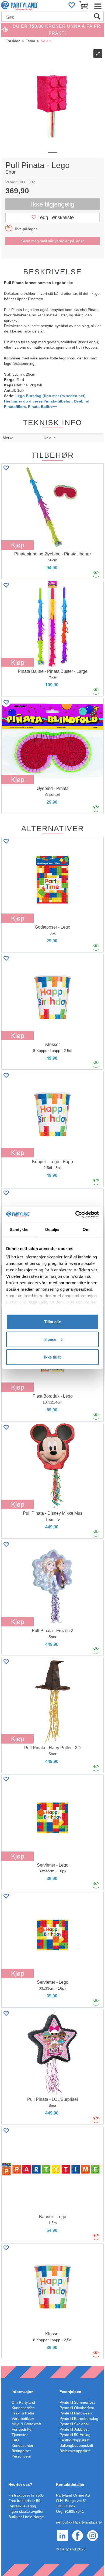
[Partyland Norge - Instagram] (93, 2535)
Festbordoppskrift (74, 2440)
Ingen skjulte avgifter (26, 2511)
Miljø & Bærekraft (26, 2424)
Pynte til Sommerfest (77, 2402)
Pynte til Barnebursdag (79, 2418)
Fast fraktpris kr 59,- (26, 2501)
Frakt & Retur (23, 2413)
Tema (31, 41)
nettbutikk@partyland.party (79, 2522)
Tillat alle (52, 1322)
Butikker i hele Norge (26, 2517)
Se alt (46, 41)
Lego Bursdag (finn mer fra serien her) (50, 396)
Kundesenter (22, 2445)
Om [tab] (86, 1229)
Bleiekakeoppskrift (75, 2451)
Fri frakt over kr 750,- (26, 2495)
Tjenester (20, 2435)
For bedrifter (22, 2429)
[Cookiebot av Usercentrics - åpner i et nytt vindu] (76, 1214)
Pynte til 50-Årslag (75, 2435)
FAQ (15, 2440)
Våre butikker (23, 2418)
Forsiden (13, 41)
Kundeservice (23, 2408)
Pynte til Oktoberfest (77, 2408)
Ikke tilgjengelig (53, 204)
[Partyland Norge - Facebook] (78, 2535)
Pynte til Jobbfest (74, 2429)
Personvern (21, 2456)
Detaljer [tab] (53, 1229)
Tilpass (50, 1339)
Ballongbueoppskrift (76, 2445)
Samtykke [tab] (19, 1229)
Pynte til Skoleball (74, 2424)
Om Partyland (23, 2402)
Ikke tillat (52, 1357)
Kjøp (18, 545)
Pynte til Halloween (76, 2413)
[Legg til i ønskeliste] (6, 468)
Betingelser (21, 2451)
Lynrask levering (22, 2506)
